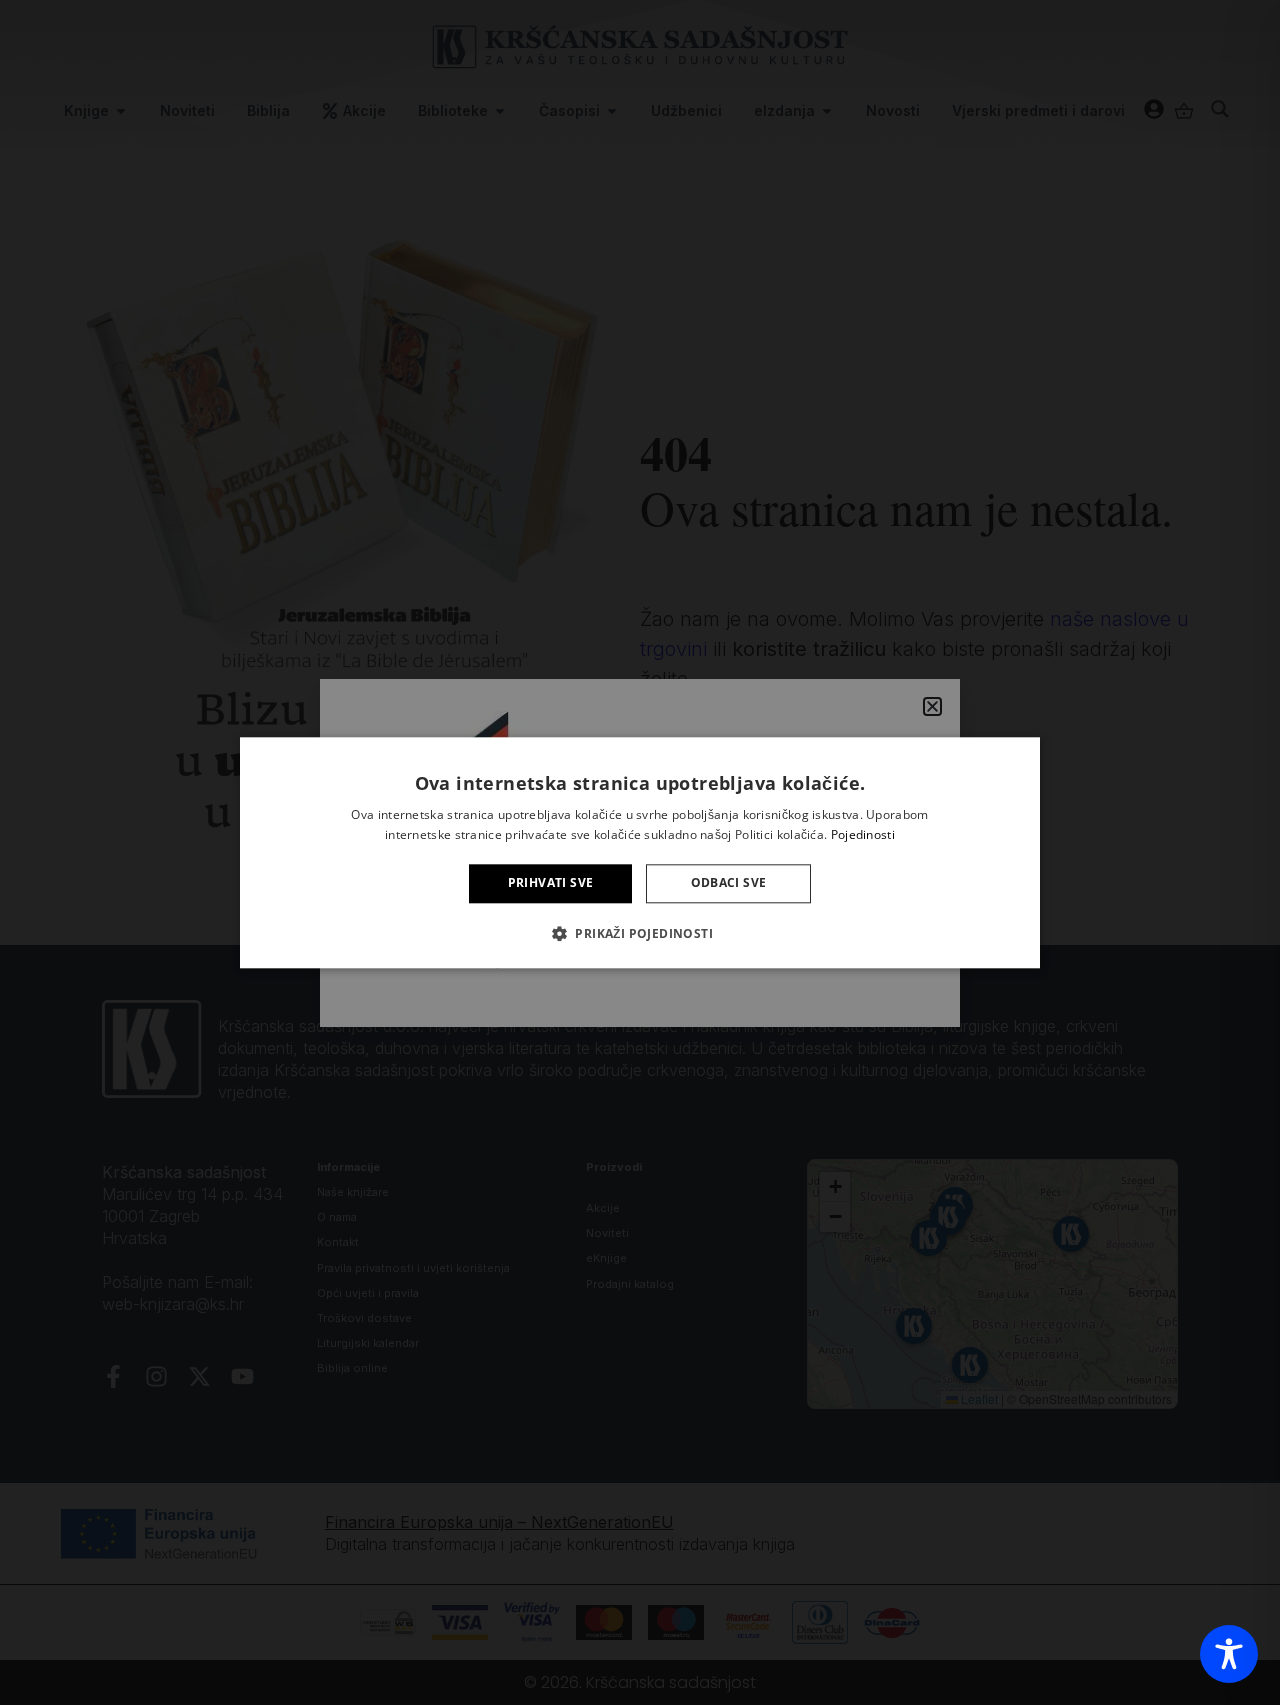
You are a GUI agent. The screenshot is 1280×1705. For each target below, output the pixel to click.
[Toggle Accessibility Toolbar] (1229, 1654)
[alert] (640, 852)
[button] (640, 933)
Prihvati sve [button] (551, 883)
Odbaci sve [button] (729, 883)
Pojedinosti (863, 834)
